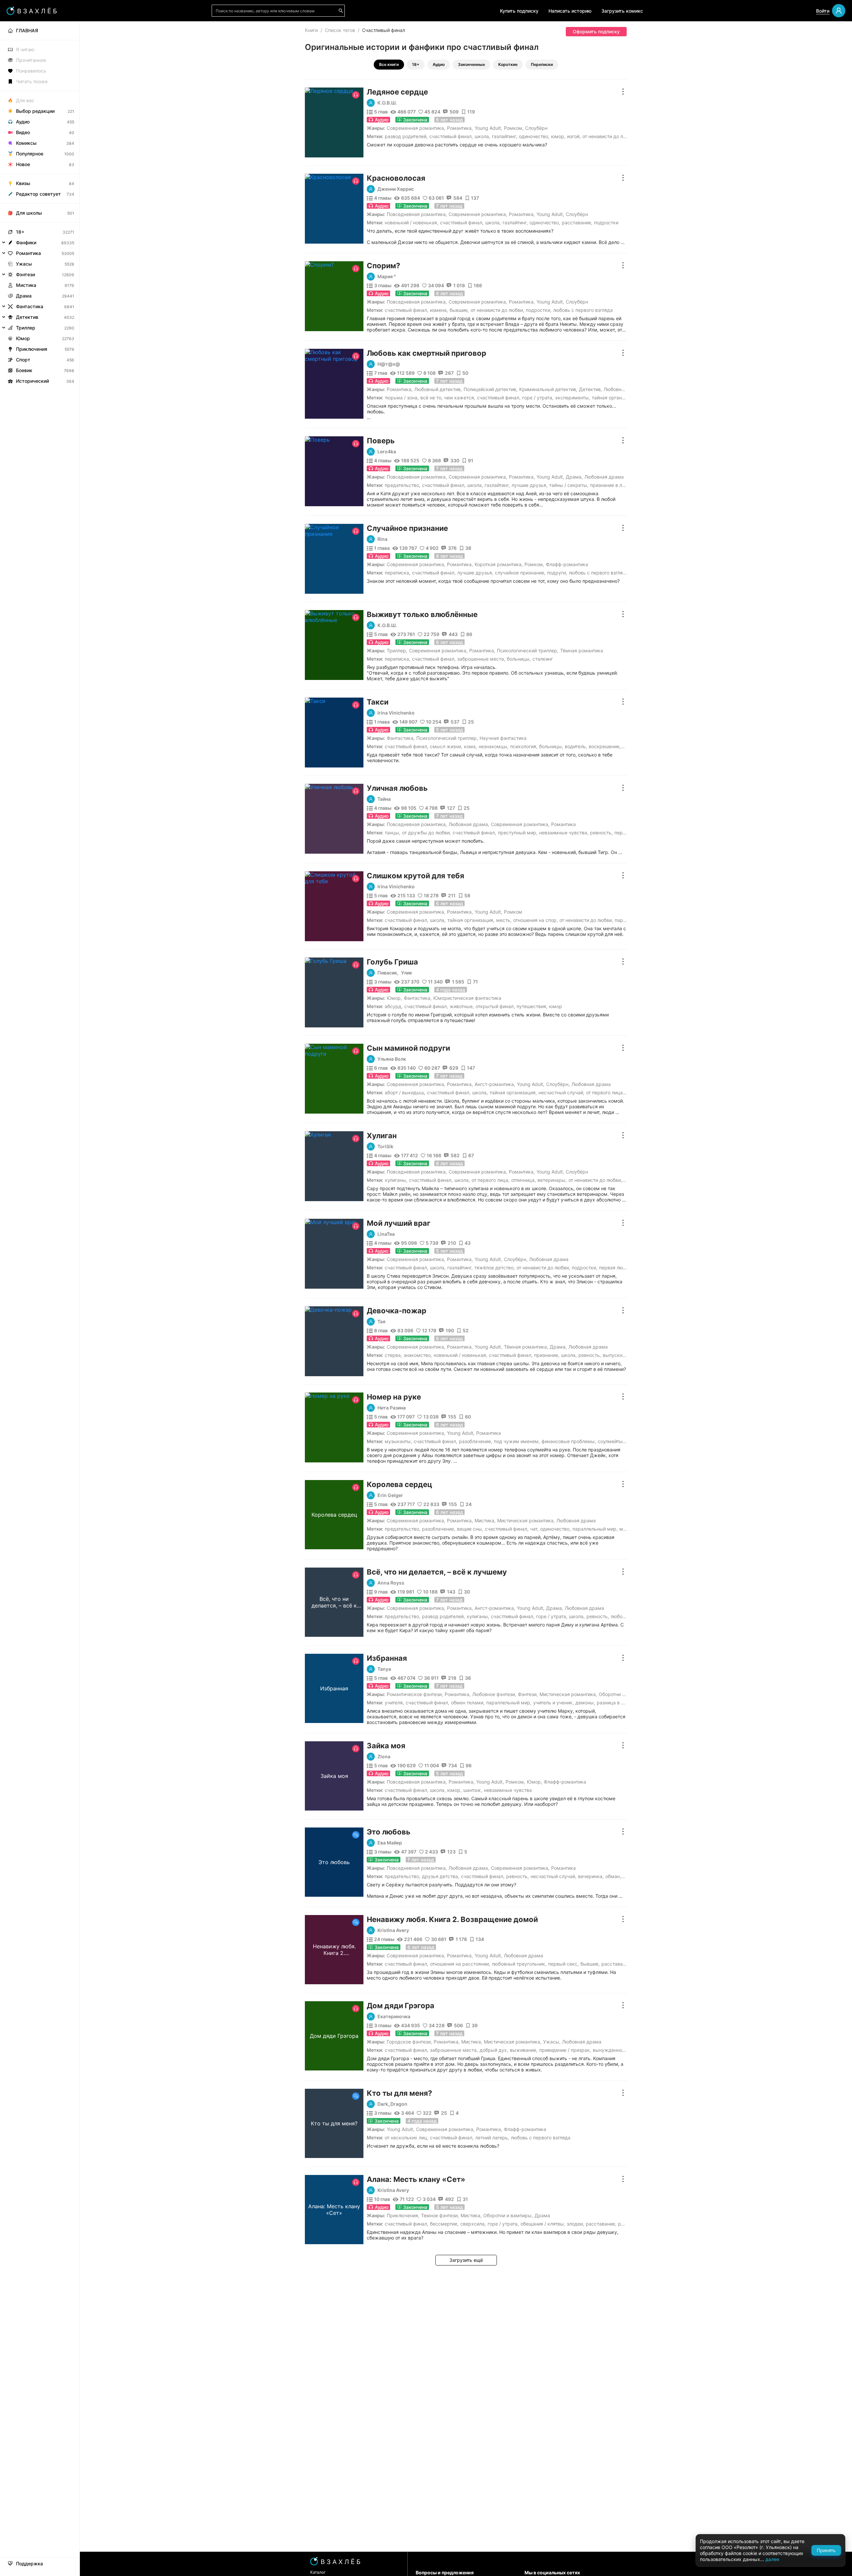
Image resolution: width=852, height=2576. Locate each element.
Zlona (384, 1757)
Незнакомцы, (494, 746)
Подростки (606, 222)
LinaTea (386, 1234)
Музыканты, (398, 1441)
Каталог (318, 2572)
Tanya (384, 1669)
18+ (416, 64)
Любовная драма (623, 389)
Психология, (524, 746)
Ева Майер (390, 1843)
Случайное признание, (520, 573)
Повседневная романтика (416, 214)
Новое (23, 164)
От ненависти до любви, (497, 310)
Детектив (590, 389)
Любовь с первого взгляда (583, 310)
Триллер (396, 650)
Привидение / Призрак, (565, 2050)
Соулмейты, (611, 1441)
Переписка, (398, 573)
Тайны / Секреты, (569, 485)
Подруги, (557, 573)
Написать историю (570, 11)
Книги (311, 30)
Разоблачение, (476, 1441)
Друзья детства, (441, 1876)
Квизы (23, 183)
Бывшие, (459, 310)
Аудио (439, 64)
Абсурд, (394, 1006)
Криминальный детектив (548, 389)
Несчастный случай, (561, 1092)
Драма (574, 477)
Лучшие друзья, (530, 485)
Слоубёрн (536, 128)
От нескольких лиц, (407, 2138)
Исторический (32, 381)
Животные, (462, 1006)
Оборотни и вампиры (623, 1694)
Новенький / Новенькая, (412, 222)
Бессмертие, (444, 2224)
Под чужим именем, (517, 1441)
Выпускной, (616, 1355)
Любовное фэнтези (494, 1694)
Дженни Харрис (396, 189)
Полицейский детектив (490, 389)
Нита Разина (392, 1408)
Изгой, (574, 136)
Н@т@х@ (389, 364)
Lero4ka (387, 452)
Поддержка (29, 2564)
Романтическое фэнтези (414, 1694)
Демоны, (585, 1703)
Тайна (384, 799)
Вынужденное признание (621, 2050)
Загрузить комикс (622, 11)
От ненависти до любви (609, 136)
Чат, (534, 1529)
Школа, (482, 136)
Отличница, (524, 1180)
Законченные (471, 64)
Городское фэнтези (409, 2042)
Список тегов (340, 30)
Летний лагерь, (492, 2138)
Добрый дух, (494, 2050)
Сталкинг (543, 659)
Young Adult (488, 128)
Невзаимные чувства (508, 1790)
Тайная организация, (615, 398)
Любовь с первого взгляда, (599, 573)
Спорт (23, 360)
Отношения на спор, (535, 920)
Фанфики (26, 242)
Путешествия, (532, 1006)
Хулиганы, (396, 1180)
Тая (381, 1322)
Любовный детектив (437, 389)
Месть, (504, 920)
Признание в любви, (613, 485)
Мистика (484, 1520)
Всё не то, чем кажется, (448, 398)
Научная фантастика (503, 738)
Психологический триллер (527, 650)
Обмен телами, (468, 1703)
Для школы (29, 213)
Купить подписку (519, 11)
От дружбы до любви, (426, 833)
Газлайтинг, (505, 136)
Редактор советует (38, 194)
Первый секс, (563, 1964)
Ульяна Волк (392, 1059)
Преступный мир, (518, 833)
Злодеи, (575, 2224)
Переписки (542, 64)
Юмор (394, 998)
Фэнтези (527, 1694)
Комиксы (26, 143)
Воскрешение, (605, 746)
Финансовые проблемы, (569, 1441)
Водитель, (576, 746)
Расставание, (577, 222)
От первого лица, (605, 1092)
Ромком (513, 128)
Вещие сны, (470, 1529)
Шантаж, (473, 1790)
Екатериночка (394, 2017)
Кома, (470, 746)
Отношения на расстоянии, (460, 1964)
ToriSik (385, 1147)
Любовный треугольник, (519, 1964)
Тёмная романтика (582, 650)
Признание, (547, 1355)
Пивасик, (388, 973)
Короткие (508, 64)
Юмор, (558, 136)
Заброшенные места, (481, 659)
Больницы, (519, 659)
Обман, (613, 1876)
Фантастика (400, 738)
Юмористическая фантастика (467, 998)
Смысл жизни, (446, 746)
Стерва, (393, 1355)
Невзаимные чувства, (564, 833)
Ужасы (551, 2042)
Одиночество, (534, 136)
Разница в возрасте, (620, 1703)
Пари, (621, 920)
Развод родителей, (406, 136)
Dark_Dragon (392, 2104)
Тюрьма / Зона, (402, 398)
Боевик (24, 370)
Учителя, (394, 1703)
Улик (407, 973)
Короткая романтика (498, 564)
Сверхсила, (473, 2224)
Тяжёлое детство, (495, 1268)
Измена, (439, 310)
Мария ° (387, 277)
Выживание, (524, 2050)
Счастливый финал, (451, 136)
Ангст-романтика (494, 1084)
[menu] (40, 204)
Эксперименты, (573, 398)
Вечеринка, (591, 1876)
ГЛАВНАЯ (27, 30)
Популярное (30, 154)
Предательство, (403, 485)
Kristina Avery (393, 1930)
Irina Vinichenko (396, 713)
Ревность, (601, 833)
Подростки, (539, 310)
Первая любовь (616, 1268)
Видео (23, 132)
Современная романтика (415, 128)
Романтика (459, 128)
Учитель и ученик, (553, 1703)
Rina (382, 539)
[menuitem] (40, 31)
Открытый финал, (495, 1006)
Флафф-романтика (567, 564)
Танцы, (393, 833)
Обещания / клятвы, (543, 2224)
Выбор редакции (35, 111)
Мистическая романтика (525, 1520)
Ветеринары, (552, 1180)
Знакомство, (418, 1355)
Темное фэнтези (439, 2215)
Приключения (402, 2215)
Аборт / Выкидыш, (405, 1092)
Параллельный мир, (595, 1529)
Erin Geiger (390, 1495)
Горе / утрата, (538, 398)
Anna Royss (391, 1583)
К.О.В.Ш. (387, 103)
